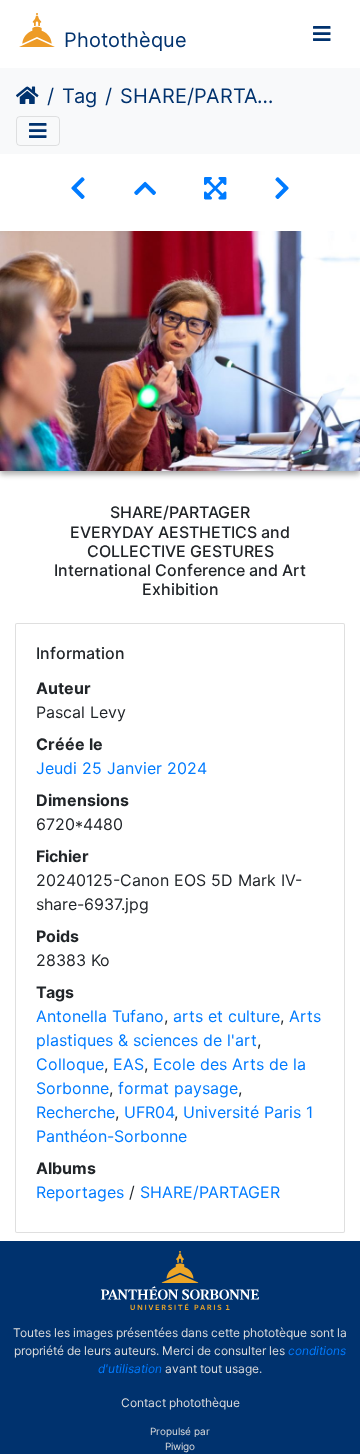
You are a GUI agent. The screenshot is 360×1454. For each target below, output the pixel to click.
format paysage (178, 1088)
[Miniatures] (145, 188)
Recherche (75, 1112)
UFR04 (149, 1112)
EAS (128, 1064)
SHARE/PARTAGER (210, 1192)
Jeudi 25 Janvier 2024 (121, 768)
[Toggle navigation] (322, 34)
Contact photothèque (180, 1402)
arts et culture (226, 1016)
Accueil (27, 96)
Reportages (80, 1192)
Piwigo (180, 1446)
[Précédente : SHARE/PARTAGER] (78, 188)
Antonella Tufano (100, 1016)
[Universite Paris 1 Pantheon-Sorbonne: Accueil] (180, 1306)
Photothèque (125, 40)
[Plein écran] (215, 188)
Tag (79, 96)
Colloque (70, 1064)
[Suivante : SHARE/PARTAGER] (282, 188)
